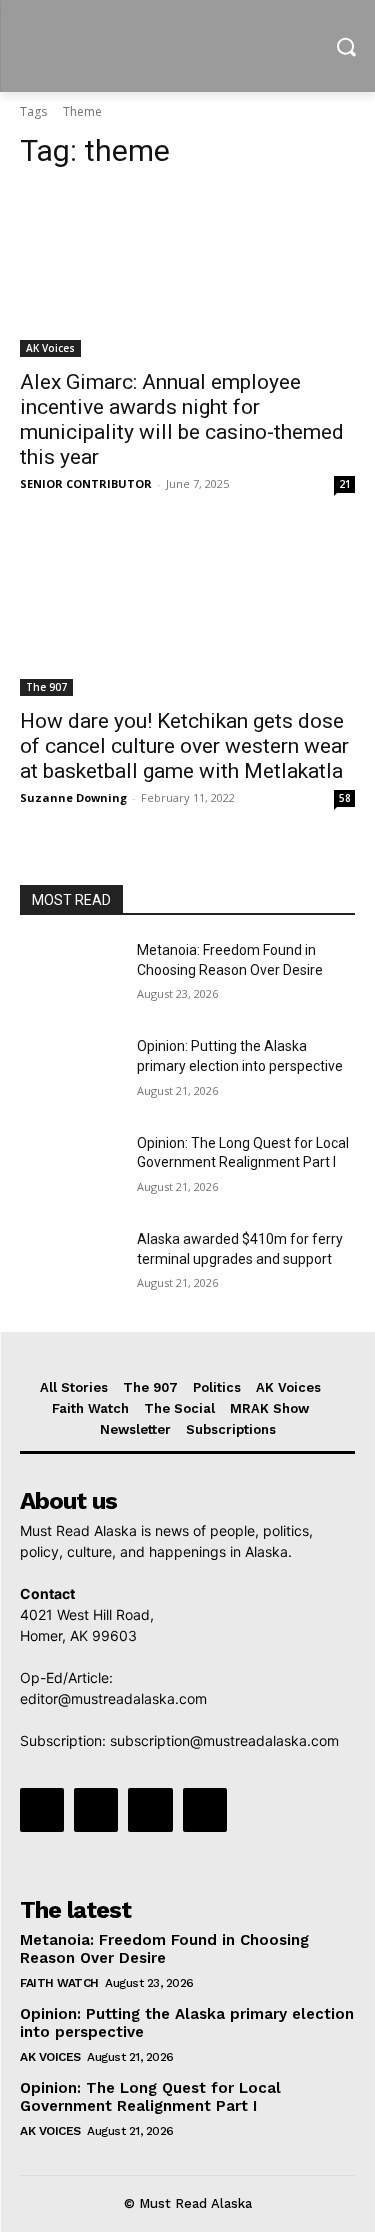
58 (345, 798)
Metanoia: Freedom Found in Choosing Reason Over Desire (164, 1949)
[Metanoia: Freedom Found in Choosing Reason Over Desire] (70, 976)
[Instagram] (96, 1810)
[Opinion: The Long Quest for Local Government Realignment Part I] (70, 1169)
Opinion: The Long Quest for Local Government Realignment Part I (150, 2097)
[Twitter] (150, 1810)
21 (345, 484)
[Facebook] (42, 1810)
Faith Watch (59, 1983)
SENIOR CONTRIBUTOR (86, 483)
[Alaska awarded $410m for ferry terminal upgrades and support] (70, 1265)
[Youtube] (205, 1810)
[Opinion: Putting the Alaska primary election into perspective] (70, 1072)
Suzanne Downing (73, 797)
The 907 (46, 687)
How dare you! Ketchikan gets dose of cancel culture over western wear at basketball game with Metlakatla (184, 746)
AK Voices (50, 348)
